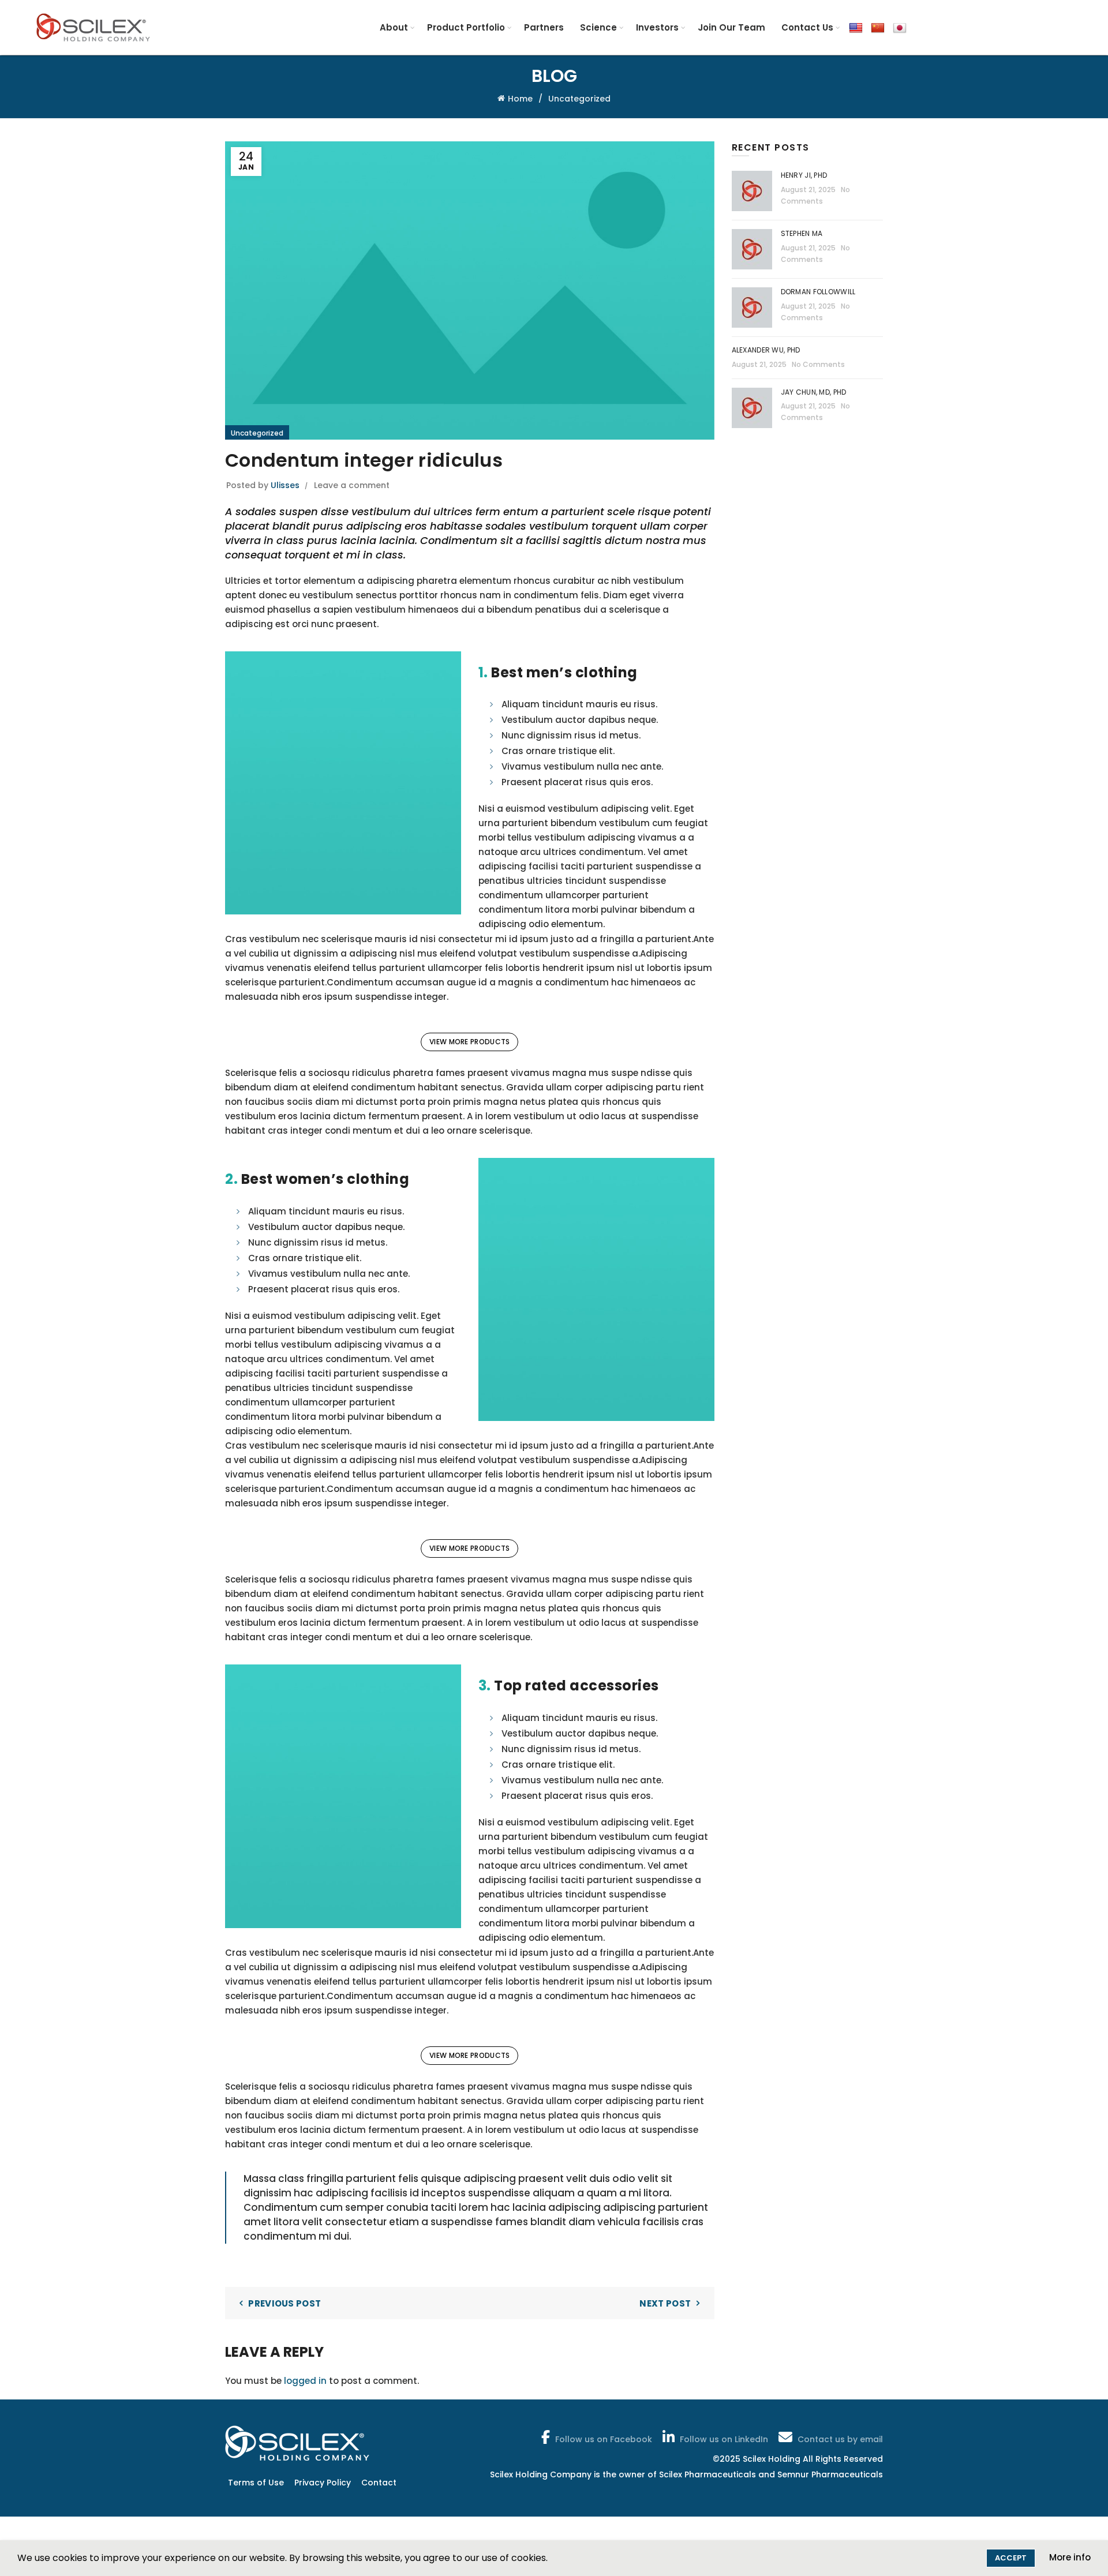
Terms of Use (256, 2483)
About (394, 27)
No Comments (818, 364)
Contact (379, 2483)
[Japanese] (900, 27)
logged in (305, 2381)
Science (598, 27)
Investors (657, 27)
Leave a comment (352, 485)
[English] (856, 27)
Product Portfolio (466, 27)
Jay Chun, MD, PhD (814, 392)
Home (520, 99)
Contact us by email (840, 2439)
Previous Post (285, 2303)
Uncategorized (579, 99)
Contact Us (807, 27)
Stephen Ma (802, 233)
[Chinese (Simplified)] (878, 27)
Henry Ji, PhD (804, 175)
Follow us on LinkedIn (724, 2439)
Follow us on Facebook (604, 2439)
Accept (1011, 2558)
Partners (544, 27)
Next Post (665, 2303)
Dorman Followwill (819, 292)
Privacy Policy (323, 2483)
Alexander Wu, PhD (766, 350)
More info (1070, 2557)
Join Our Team (731, 27)
